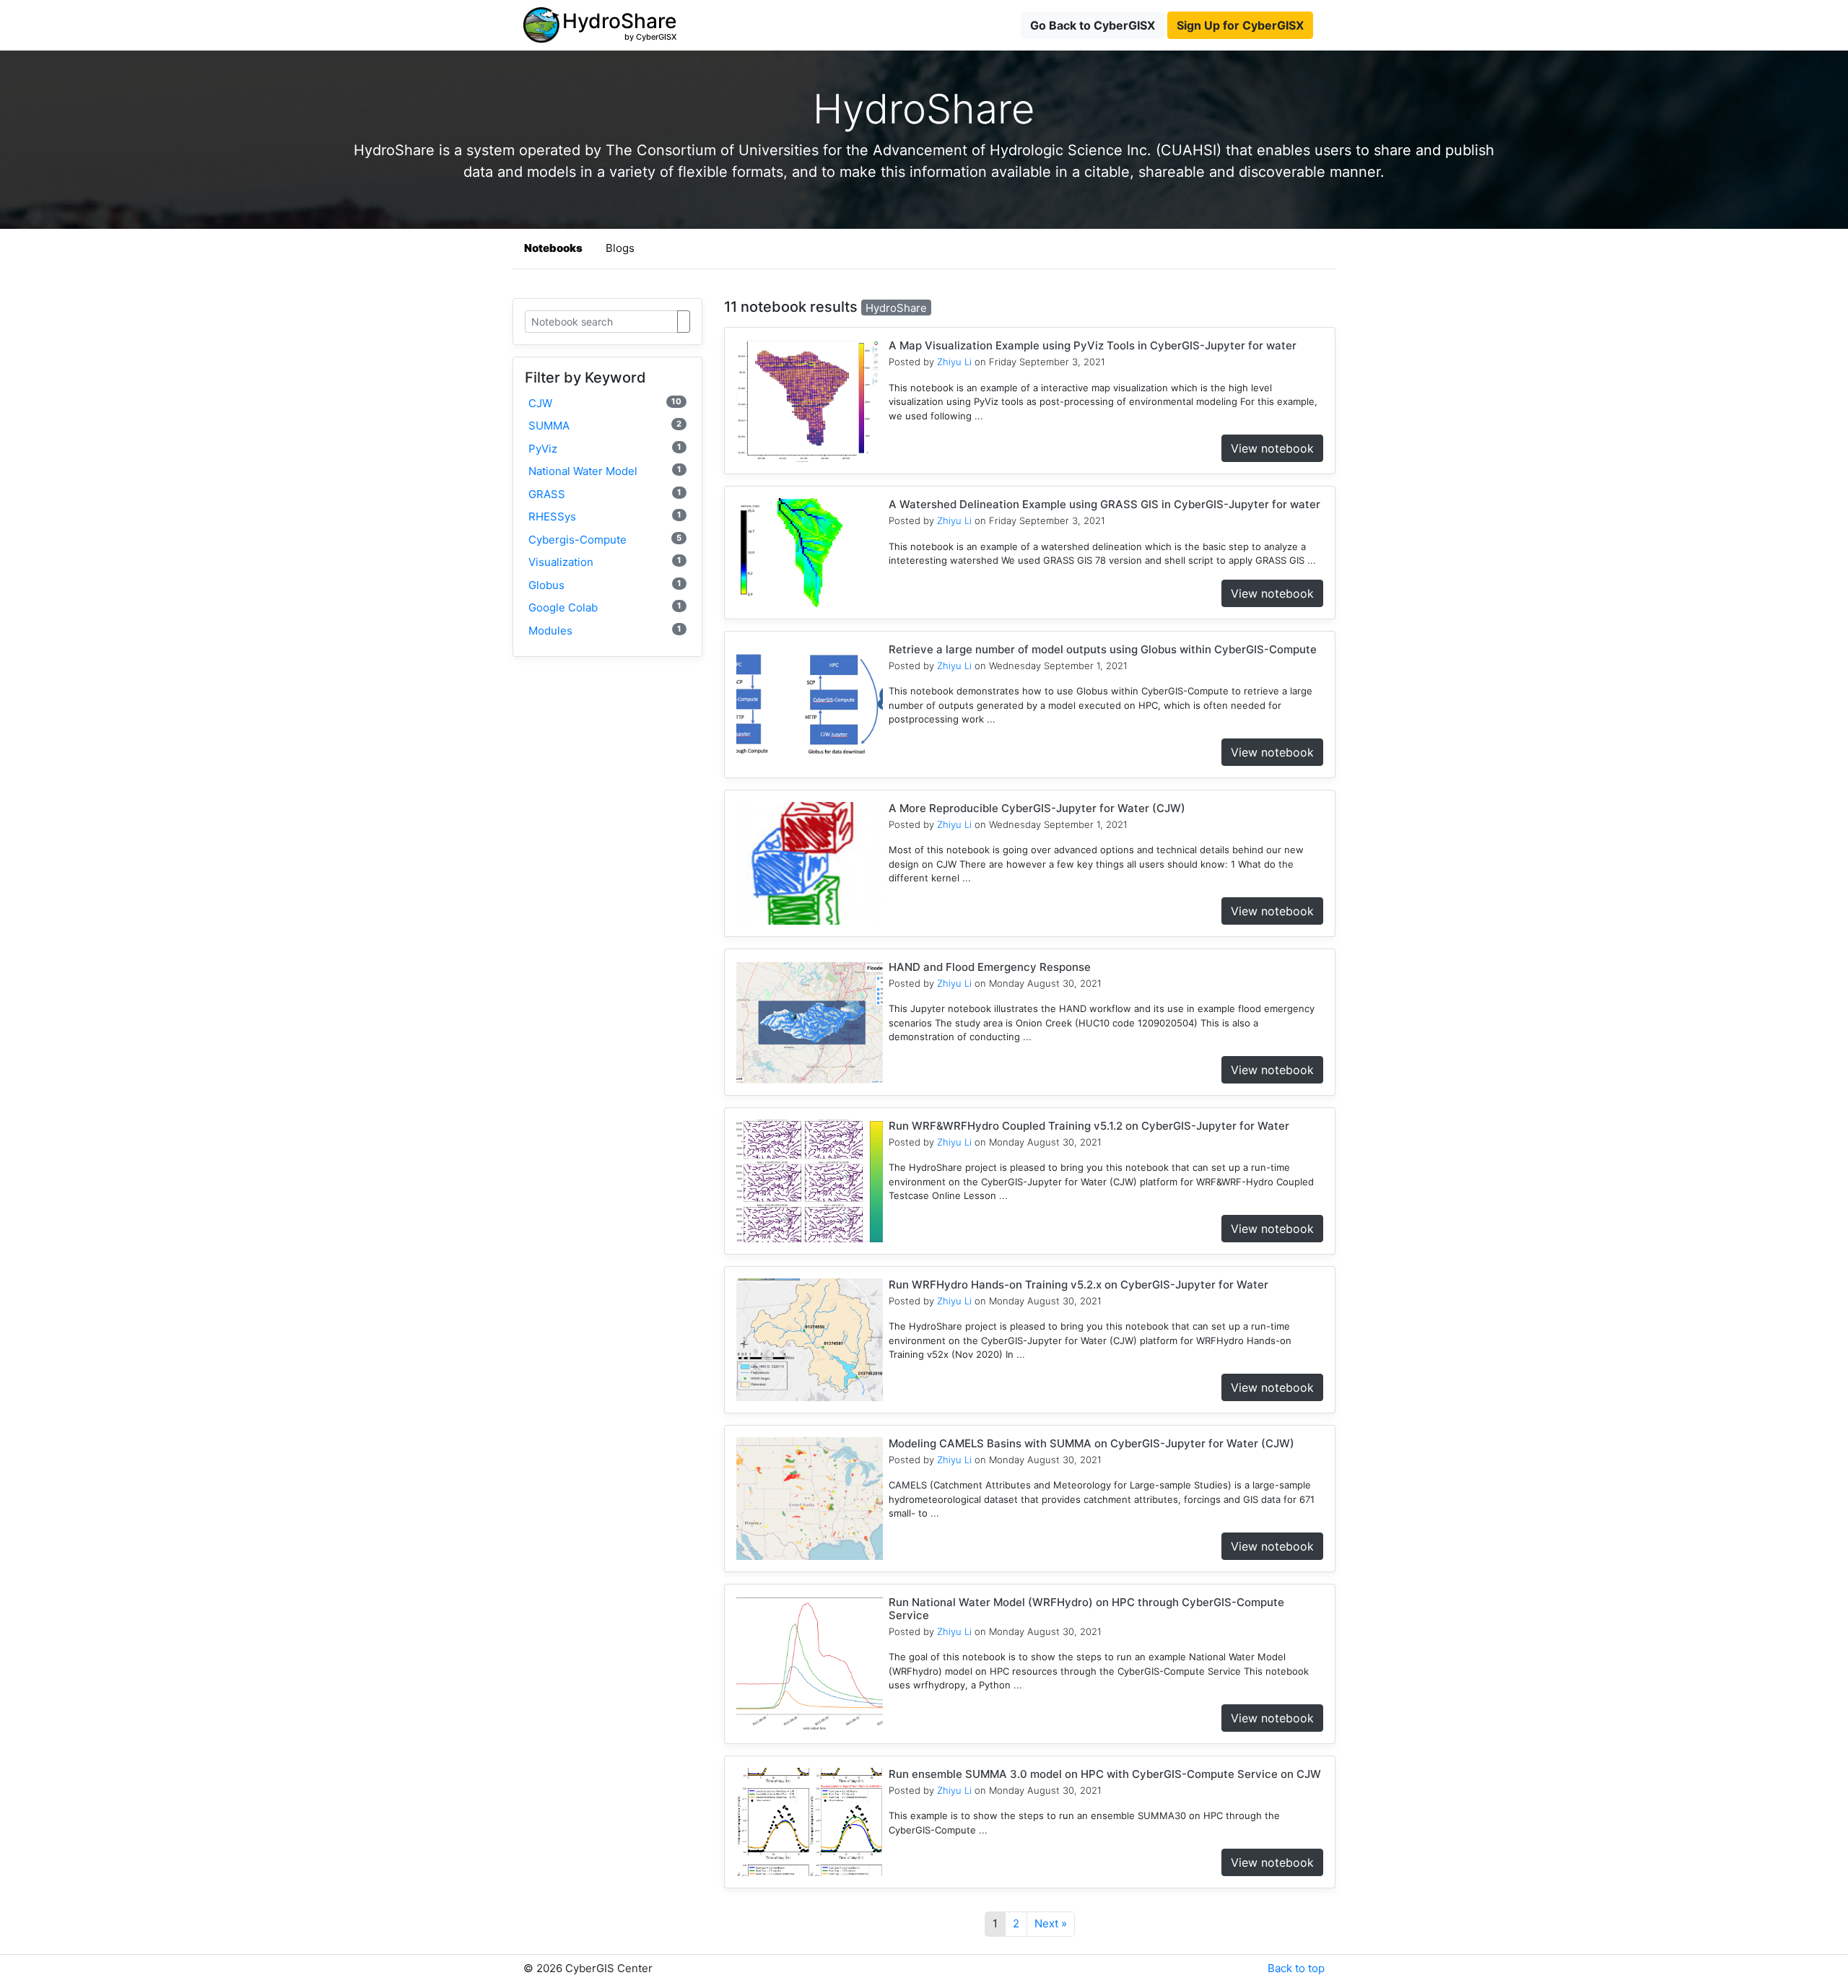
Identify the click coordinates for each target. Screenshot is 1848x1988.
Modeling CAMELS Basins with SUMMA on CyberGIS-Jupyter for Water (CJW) (1091, 1443)
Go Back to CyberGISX (1093, 25)
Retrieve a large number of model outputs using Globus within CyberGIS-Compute (1103, 649)
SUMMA (605, 426)
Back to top (1296, 1968)
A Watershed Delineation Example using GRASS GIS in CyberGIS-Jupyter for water (1104, 504)
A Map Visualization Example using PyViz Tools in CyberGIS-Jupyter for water (1093, 345)
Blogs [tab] (620, 248)
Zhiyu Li (954, 362)
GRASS (605, 494)
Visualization (605, 562)
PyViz (605, 449)
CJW (605, 403)
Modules (605, 631)
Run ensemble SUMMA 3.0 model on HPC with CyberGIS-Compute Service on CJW (1105, 1774)
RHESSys (605, 516)
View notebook (1272, 448)
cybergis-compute (605, 540)
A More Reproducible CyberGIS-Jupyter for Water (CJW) (1037, 808)
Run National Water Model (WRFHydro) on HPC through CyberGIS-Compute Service (1086, 1609)
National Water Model (605, 471)
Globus (605, 585)
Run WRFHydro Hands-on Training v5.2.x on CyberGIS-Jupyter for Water (1078, 1285)
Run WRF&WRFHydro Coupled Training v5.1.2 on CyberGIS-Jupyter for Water (1089, 1126)
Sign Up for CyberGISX (1240, 25)
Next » (1051, 1923)
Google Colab (605, 607)
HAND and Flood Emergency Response (990, 967)
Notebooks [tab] (553, 248)
